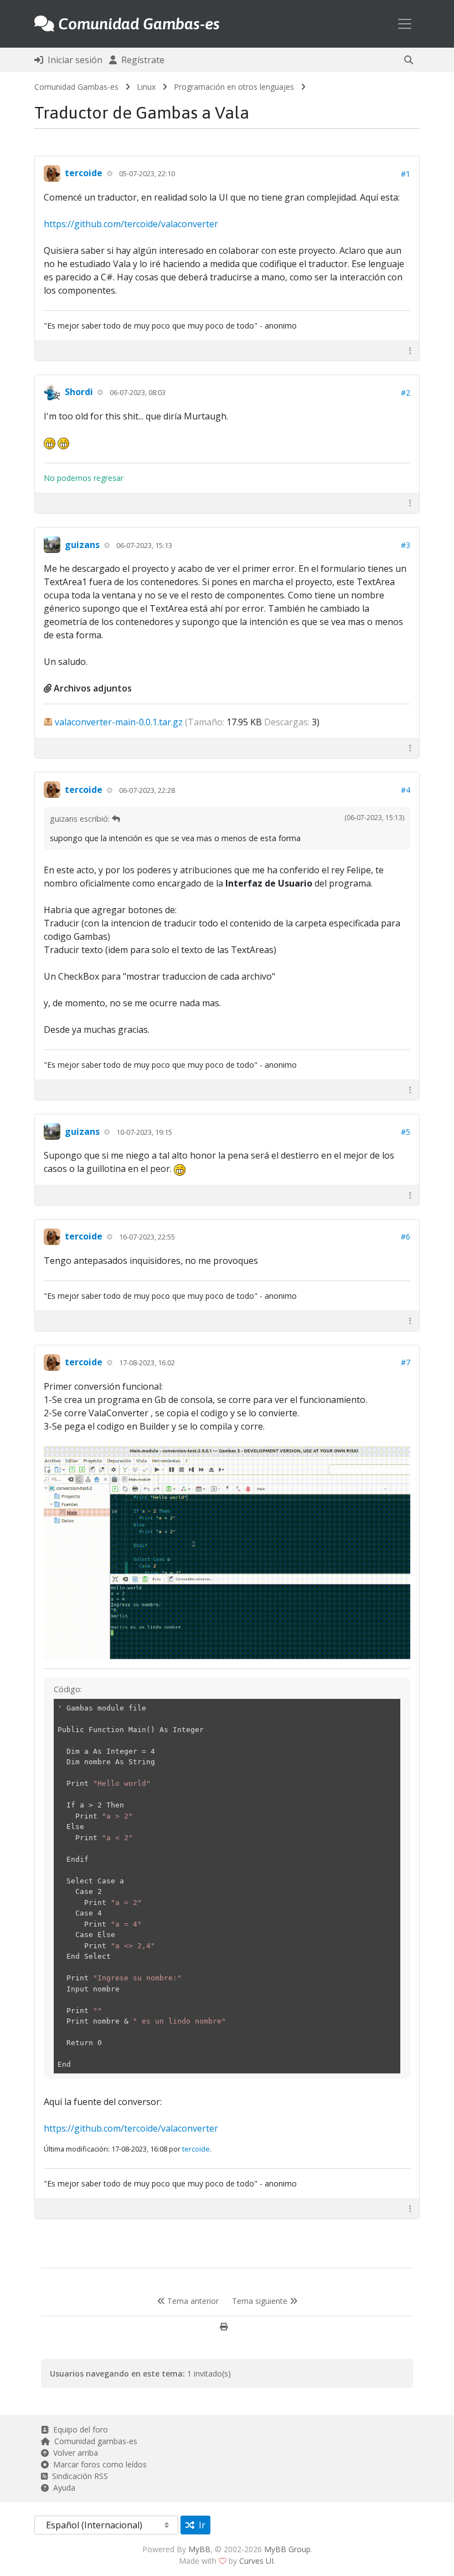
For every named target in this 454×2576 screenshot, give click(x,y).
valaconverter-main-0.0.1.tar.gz (119, 722)
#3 (406, 545)
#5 (406, 1132)
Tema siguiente (261, 2301)
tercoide (84, 173)
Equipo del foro (78, 2429)
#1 (406, 174)
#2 (406, 393)
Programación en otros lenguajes (234, 87)
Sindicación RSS (78, 2476)
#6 (406, 1236)
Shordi (79, 392)
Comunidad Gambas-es (76, 87)
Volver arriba (73, 2453)
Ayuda (62, 2488)
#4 (406, 790)
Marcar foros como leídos (98, 2464)
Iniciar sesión (73, 60)
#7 (406, 1362)
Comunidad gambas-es (94, 2441)
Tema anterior (192, 2301)
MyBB (199, 2549)
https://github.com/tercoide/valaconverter (131, 224)
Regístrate (141, 60)
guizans (82, 545)
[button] (409, 60)
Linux (146, 87)
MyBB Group (287, 2549)
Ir (200, 2525)
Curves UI (256, 2561)
